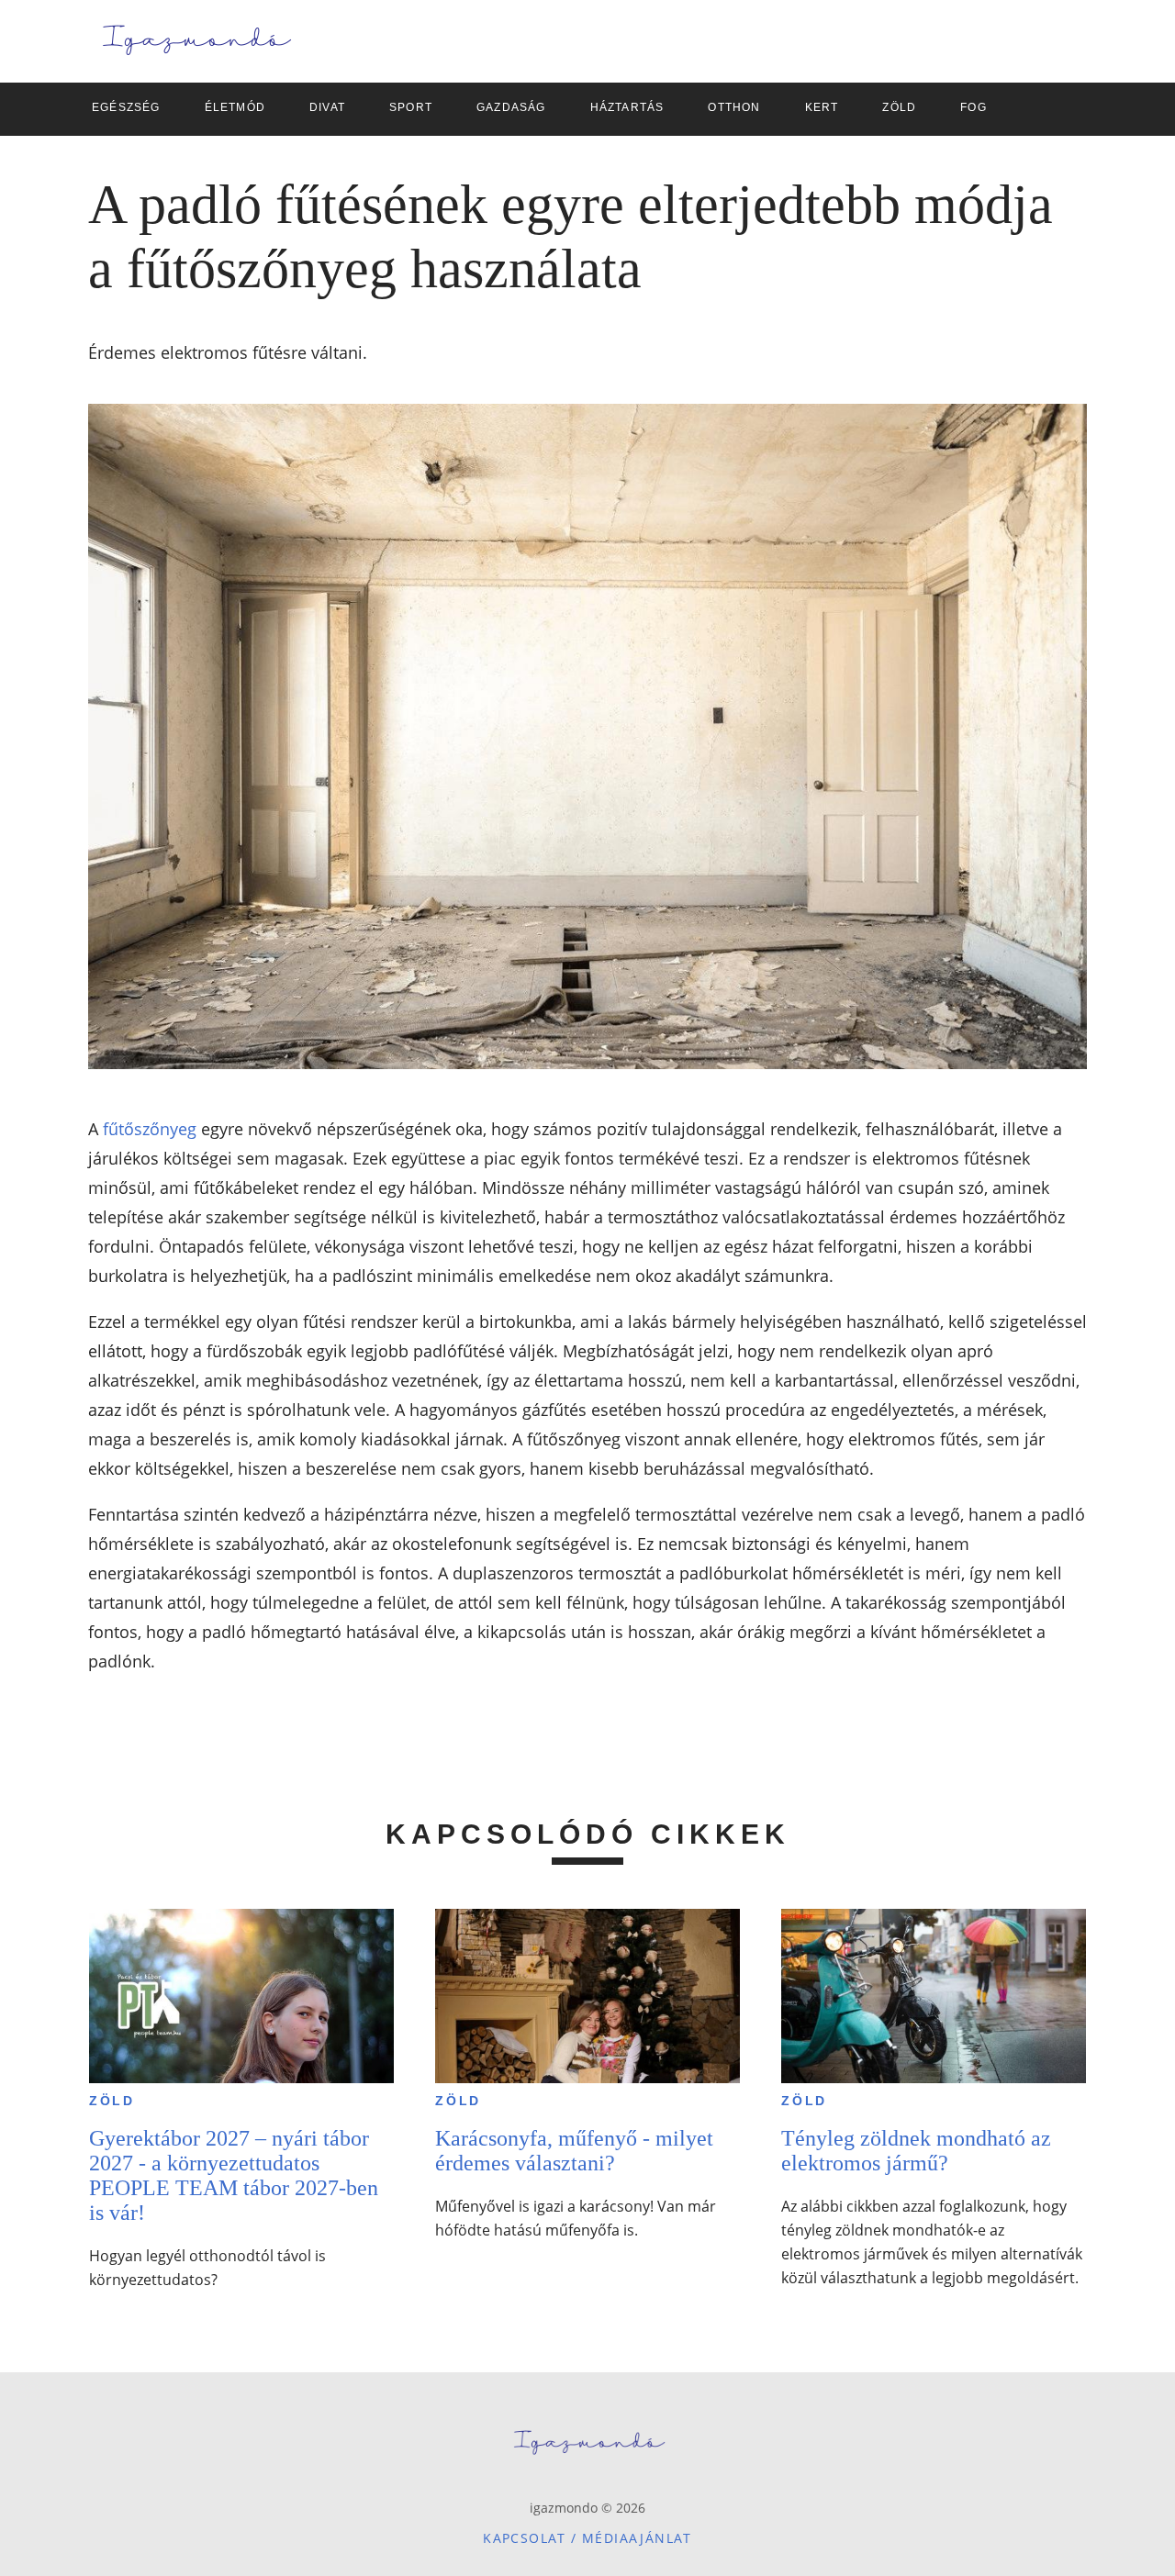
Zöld (112, 2101)
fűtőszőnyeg (150, 1129)
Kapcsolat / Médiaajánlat (587, 2538)
